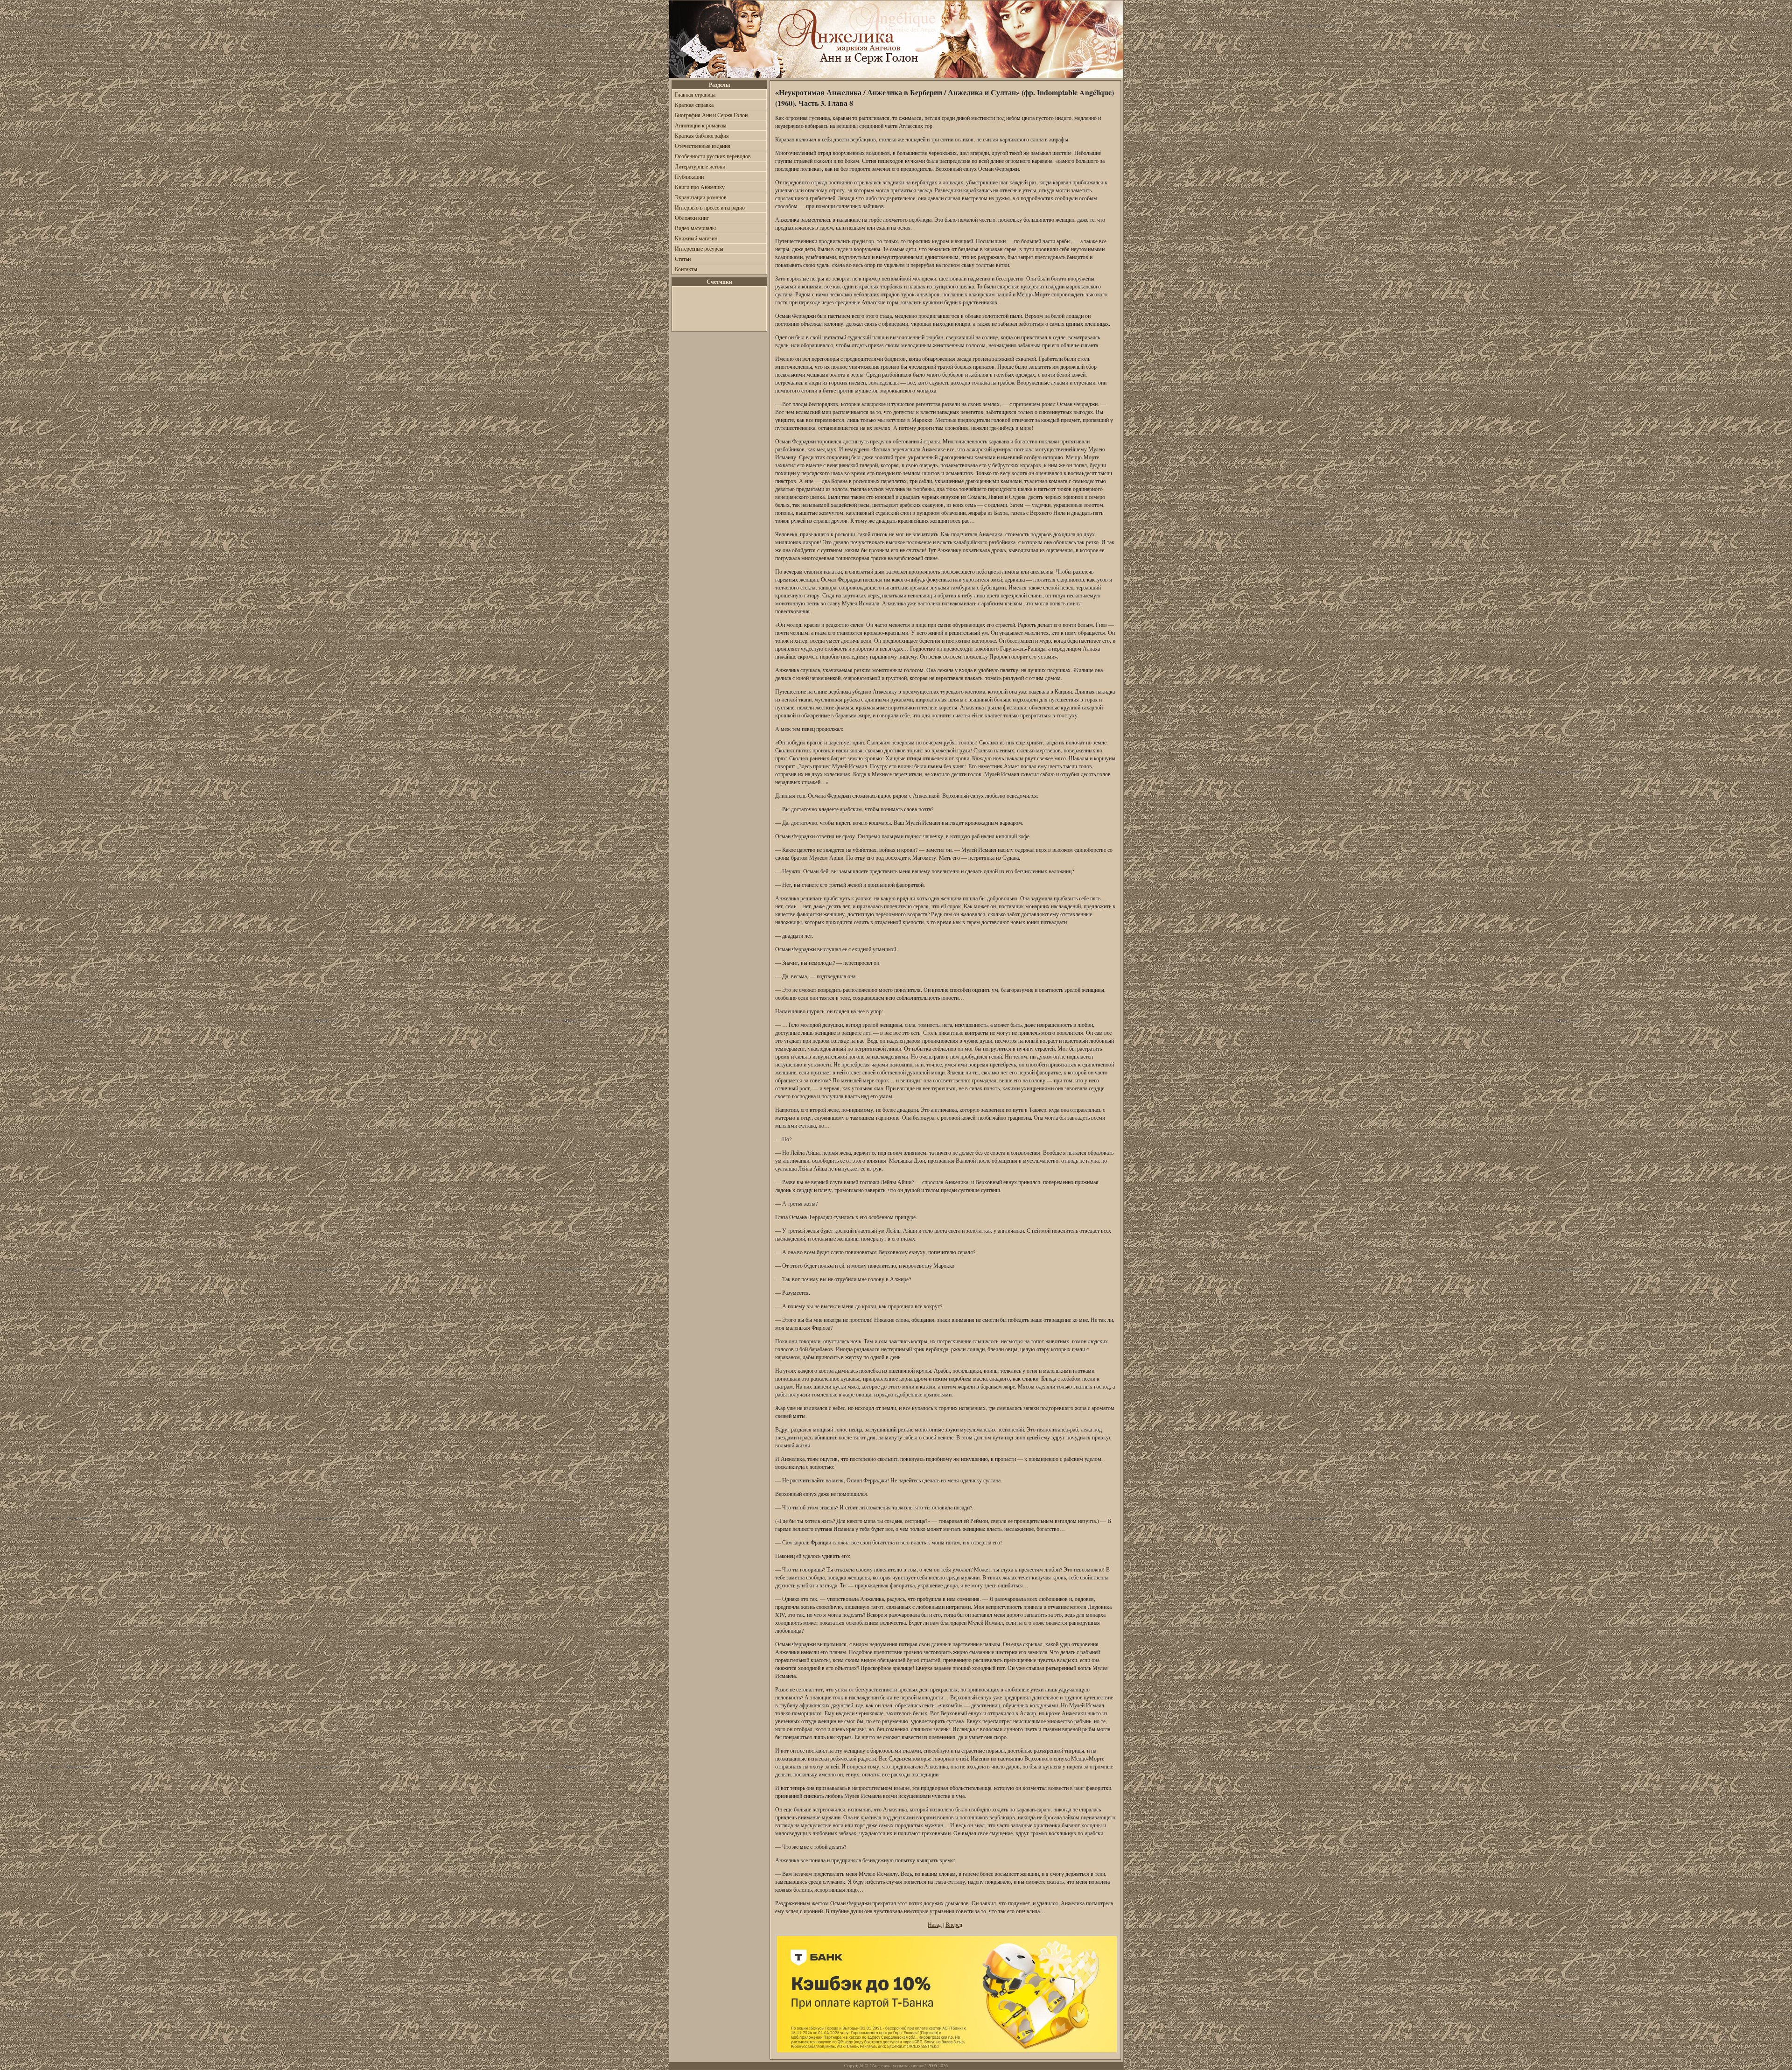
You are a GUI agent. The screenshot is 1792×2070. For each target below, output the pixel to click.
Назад (935, 1924)
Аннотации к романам (701, 125)
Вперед (954, 1924)
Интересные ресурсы (699, 248)
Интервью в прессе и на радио (710, 207)
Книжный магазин (696, 238)
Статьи (683, 259)
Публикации (689, 176)
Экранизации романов (701, 197)
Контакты (686, 269)
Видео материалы (695, 228)
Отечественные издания (703, 146)
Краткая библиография (702, 135)
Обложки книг (692, 218)
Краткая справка (694, 105)
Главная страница (695, 94)
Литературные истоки (700, 166)
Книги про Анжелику (700, 187)
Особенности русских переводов (713, 156)
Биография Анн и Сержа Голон (711, 115)
